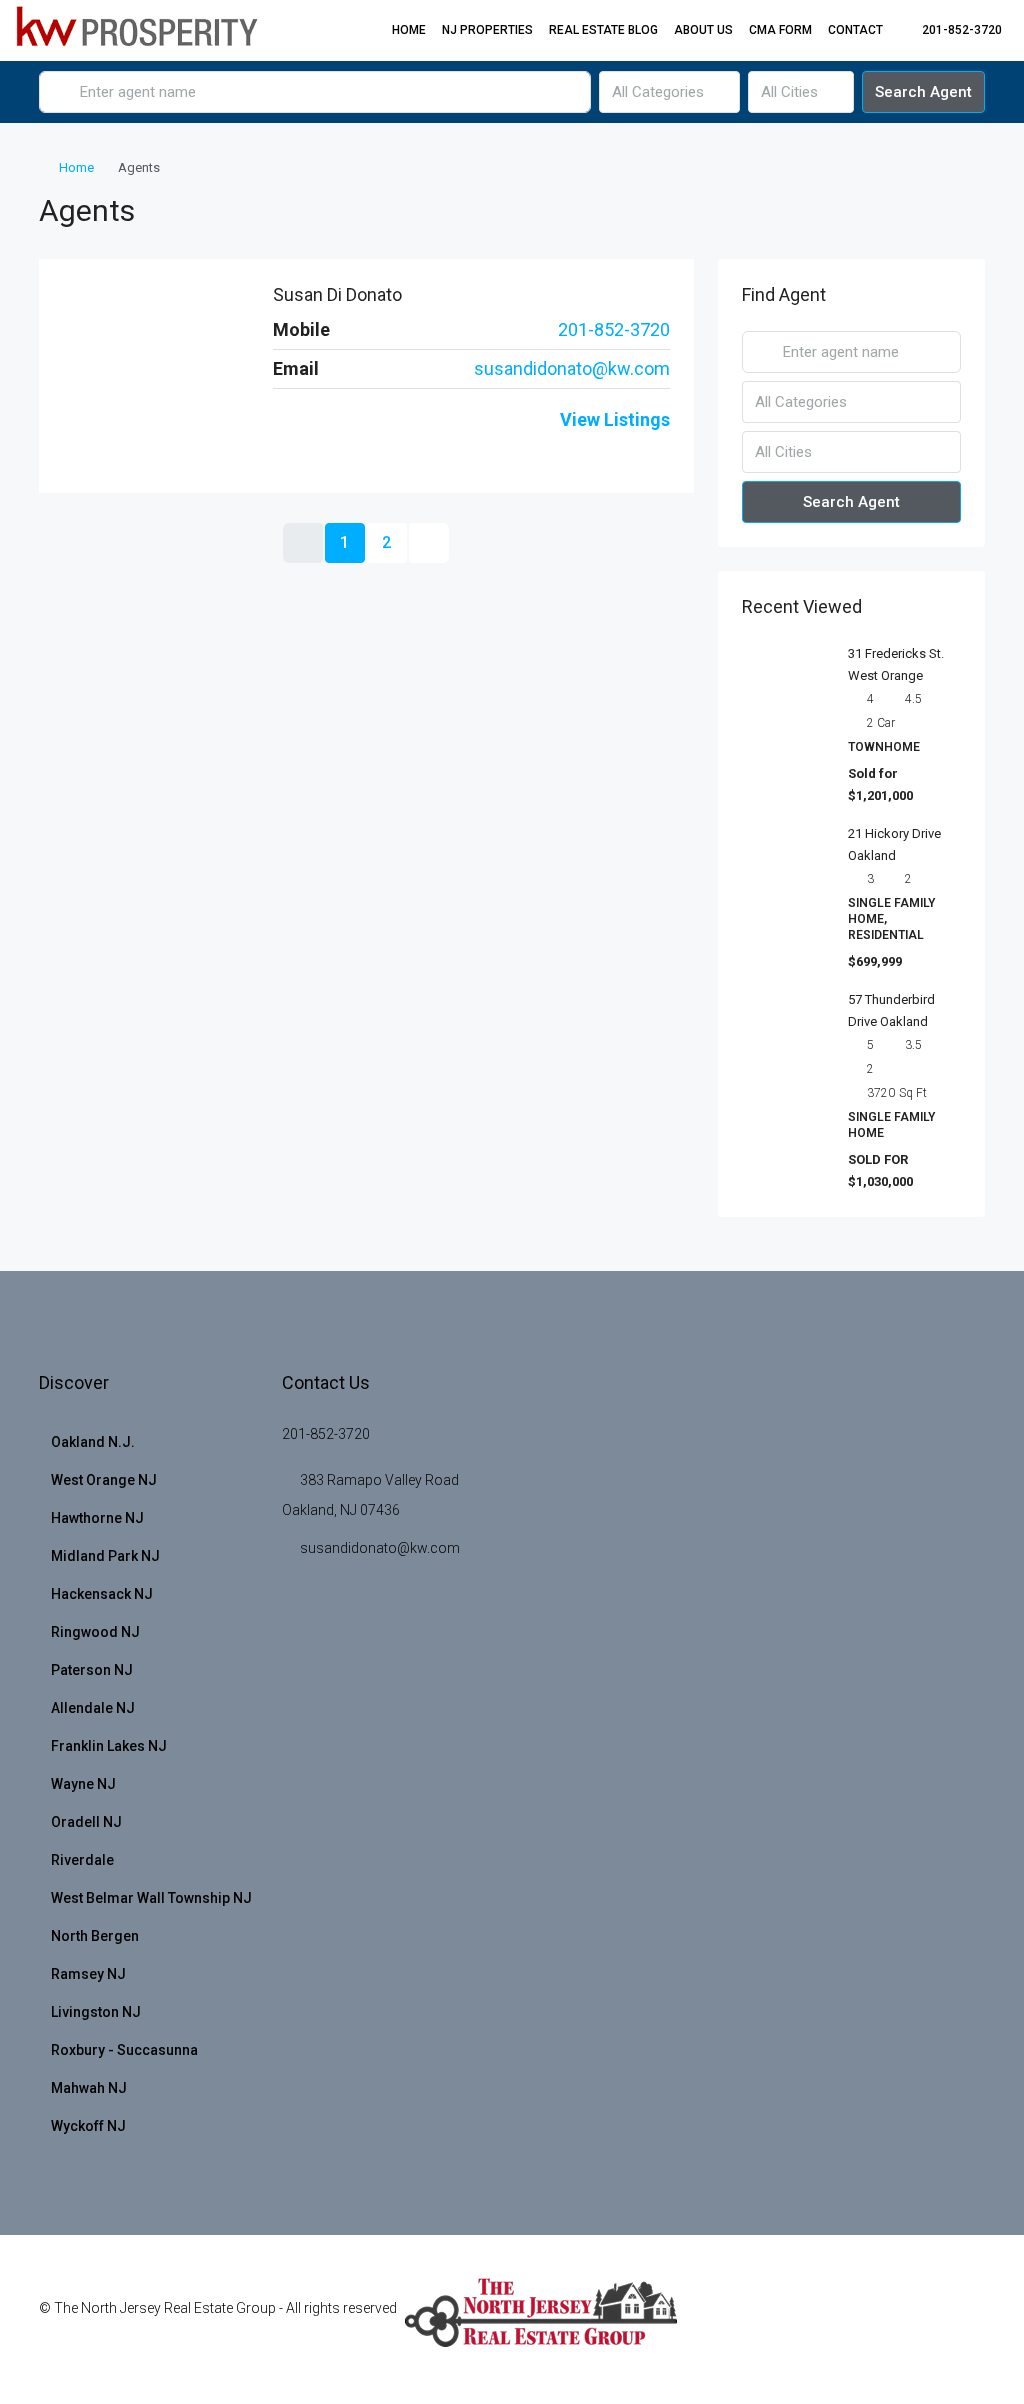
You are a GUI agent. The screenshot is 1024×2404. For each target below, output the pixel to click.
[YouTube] (338, 419)
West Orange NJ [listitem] (104, 1480)
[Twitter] (757, 2320)
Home (76, 167)
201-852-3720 (614, 329)
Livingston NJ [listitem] (96, 2012)
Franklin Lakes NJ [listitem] (109, 1746)
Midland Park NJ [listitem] (105, 1556)
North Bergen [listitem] (95, 1936)
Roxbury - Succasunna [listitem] (124, 2050)
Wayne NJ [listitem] (83, 1784)
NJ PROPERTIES (487, 30)
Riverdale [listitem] (82, 1860)
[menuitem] (951, 30)
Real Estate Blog (603, 30)
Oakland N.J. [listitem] (93, 1442)
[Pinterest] (932, 2320)
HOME (409, 30)
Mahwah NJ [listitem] (89, 2088)
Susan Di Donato (337, 294)
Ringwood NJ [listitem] (95, 1632)
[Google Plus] (862, 2320)
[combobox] (669, 92)
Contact (855, 30)
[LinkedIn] (312, 419)
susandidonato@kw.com (572, 368)
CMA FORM (780, 30)
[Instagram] (362, 419)
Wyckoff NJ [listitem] (88, 2126)
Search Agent (923, 92)
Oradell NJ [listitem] (86, 1822)
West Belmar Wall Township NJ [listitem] (151, 1898)
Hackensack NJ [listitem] (102, 1594)
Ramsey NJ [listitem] (88, 1974)
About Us (703, 30)
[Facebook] (286, 419)
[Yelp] (967, 2320)
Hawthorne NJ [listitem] (97, 1518)
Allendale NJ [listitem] (93, 1708)
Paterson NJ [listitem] (92, 1670)
